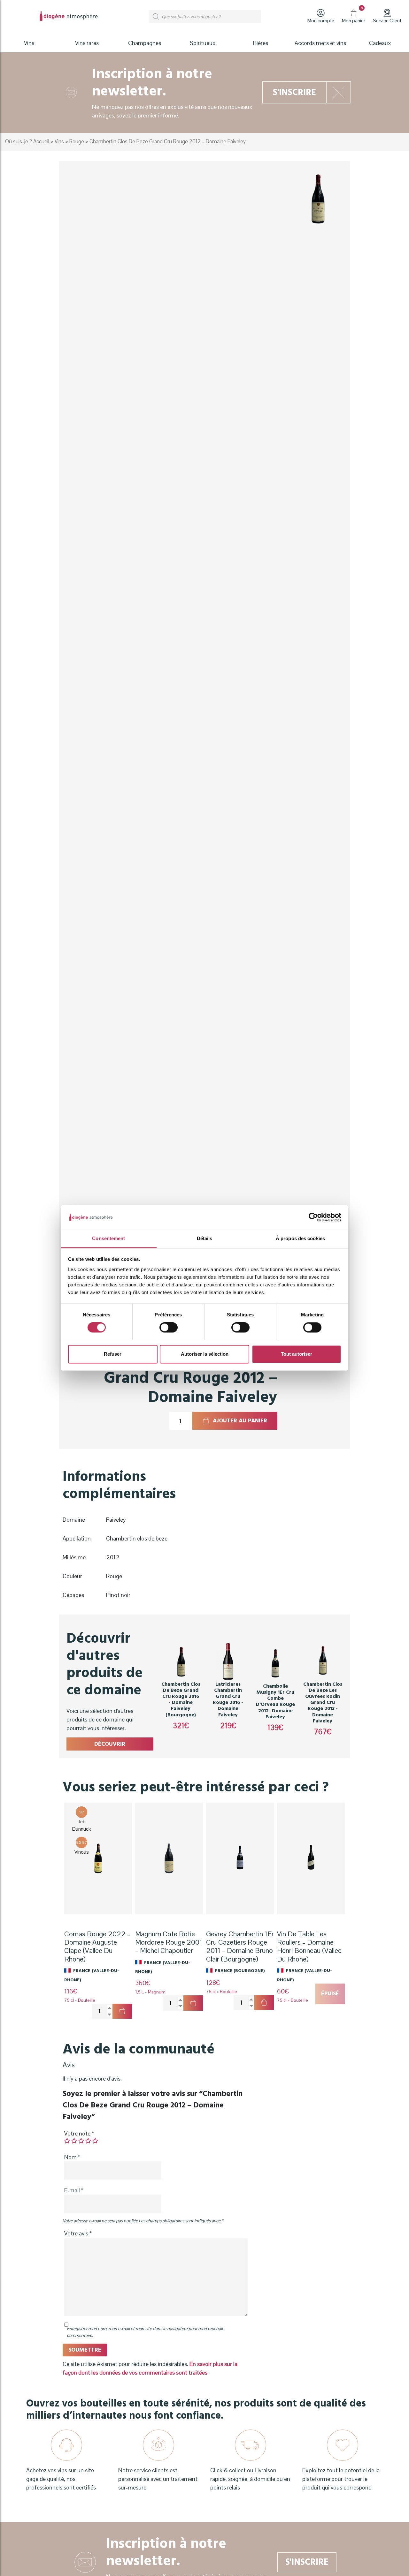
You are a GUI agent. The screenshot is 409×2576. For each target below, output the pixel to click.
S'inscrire (294, 92)
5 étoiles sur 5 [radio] (95, 2141)
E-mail (74, 2190)
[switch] (169, 1328)
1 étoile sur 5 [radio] (67, 2141)
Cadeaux (380, 43)
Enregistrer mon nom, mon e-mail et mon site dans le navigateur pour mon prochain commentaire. (146, 2332)
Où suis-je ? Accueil (27, 142)
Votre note (79, 2133)
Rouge (77, 142)
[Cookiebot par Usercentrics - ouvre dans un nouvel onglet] (313, 1217)
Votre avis (78, 2233)
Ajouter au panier (240, 1421)
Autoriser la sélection (205, 1354)
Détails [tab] (205, 1238)
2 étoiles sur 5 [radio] (74, 2141)
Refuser (113, 1354)
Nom (72, 2157)
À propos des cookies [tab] (300, 1238)
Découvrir (110, 1744)
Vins (59, 142)
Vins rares (87, 43)
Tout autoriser (297, 1354)
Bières (261, 43)
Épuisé (330, 1994)
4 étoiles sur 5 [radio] (88, 2141)
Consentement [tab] (108, 1238)
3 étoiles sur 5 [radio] (81, 2141)
